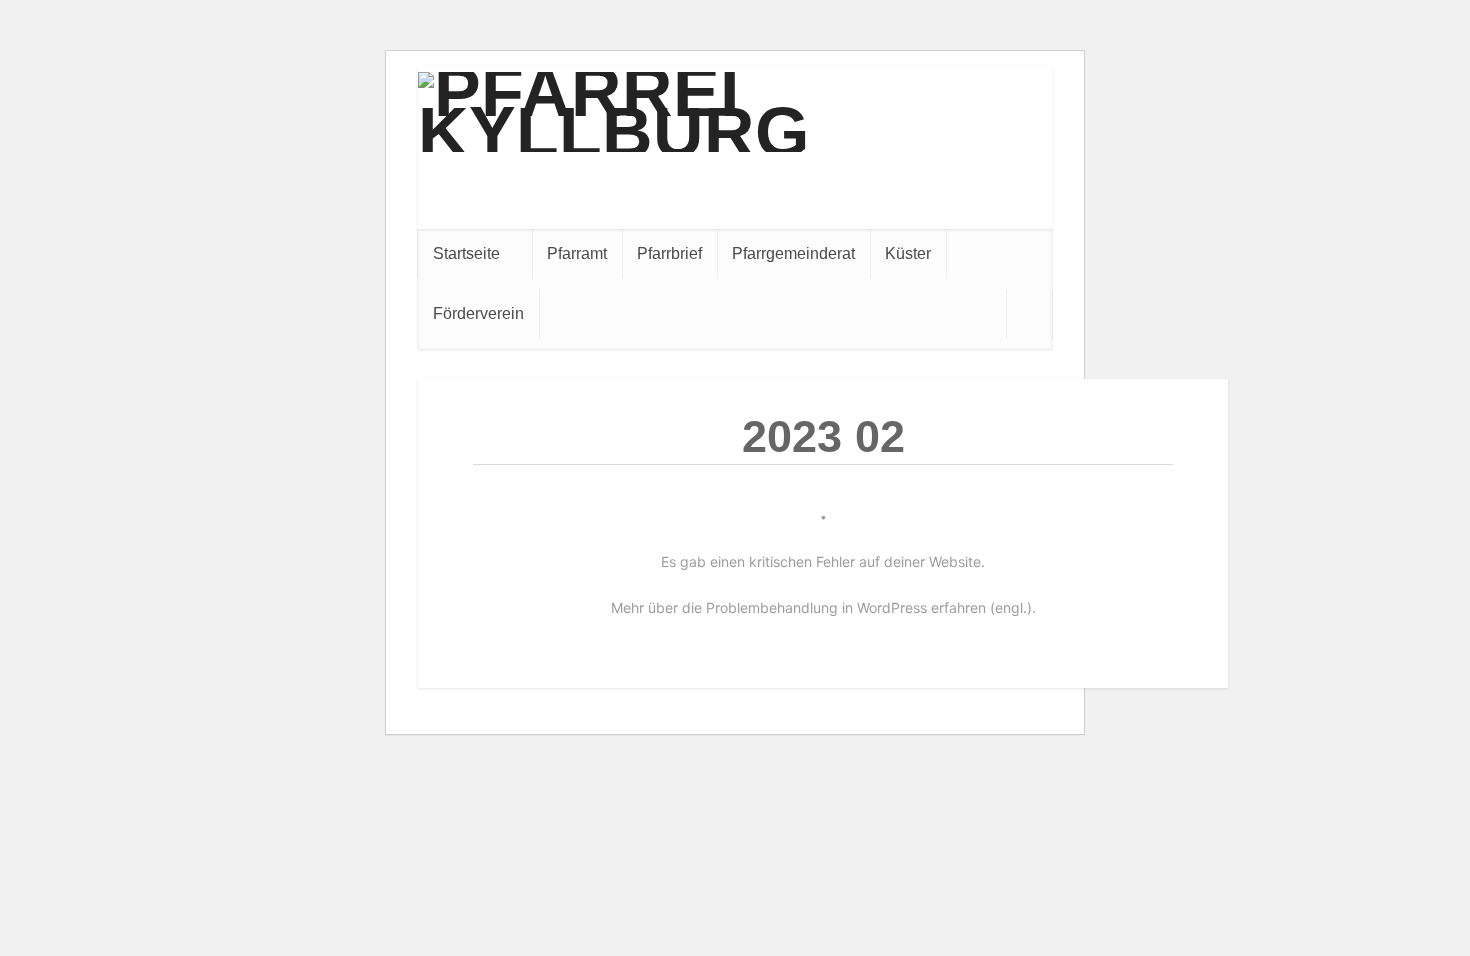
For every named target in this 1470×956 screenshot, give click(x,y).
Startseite (466, 253)
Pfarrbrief (669, 253)
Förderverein (478, 313)
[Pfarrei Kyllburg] (735, 112)
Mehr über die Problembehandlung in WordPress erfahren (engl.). (823, 607)
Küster (908, 253)
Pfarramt (577, 253)
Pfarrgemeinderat (793, 253)
